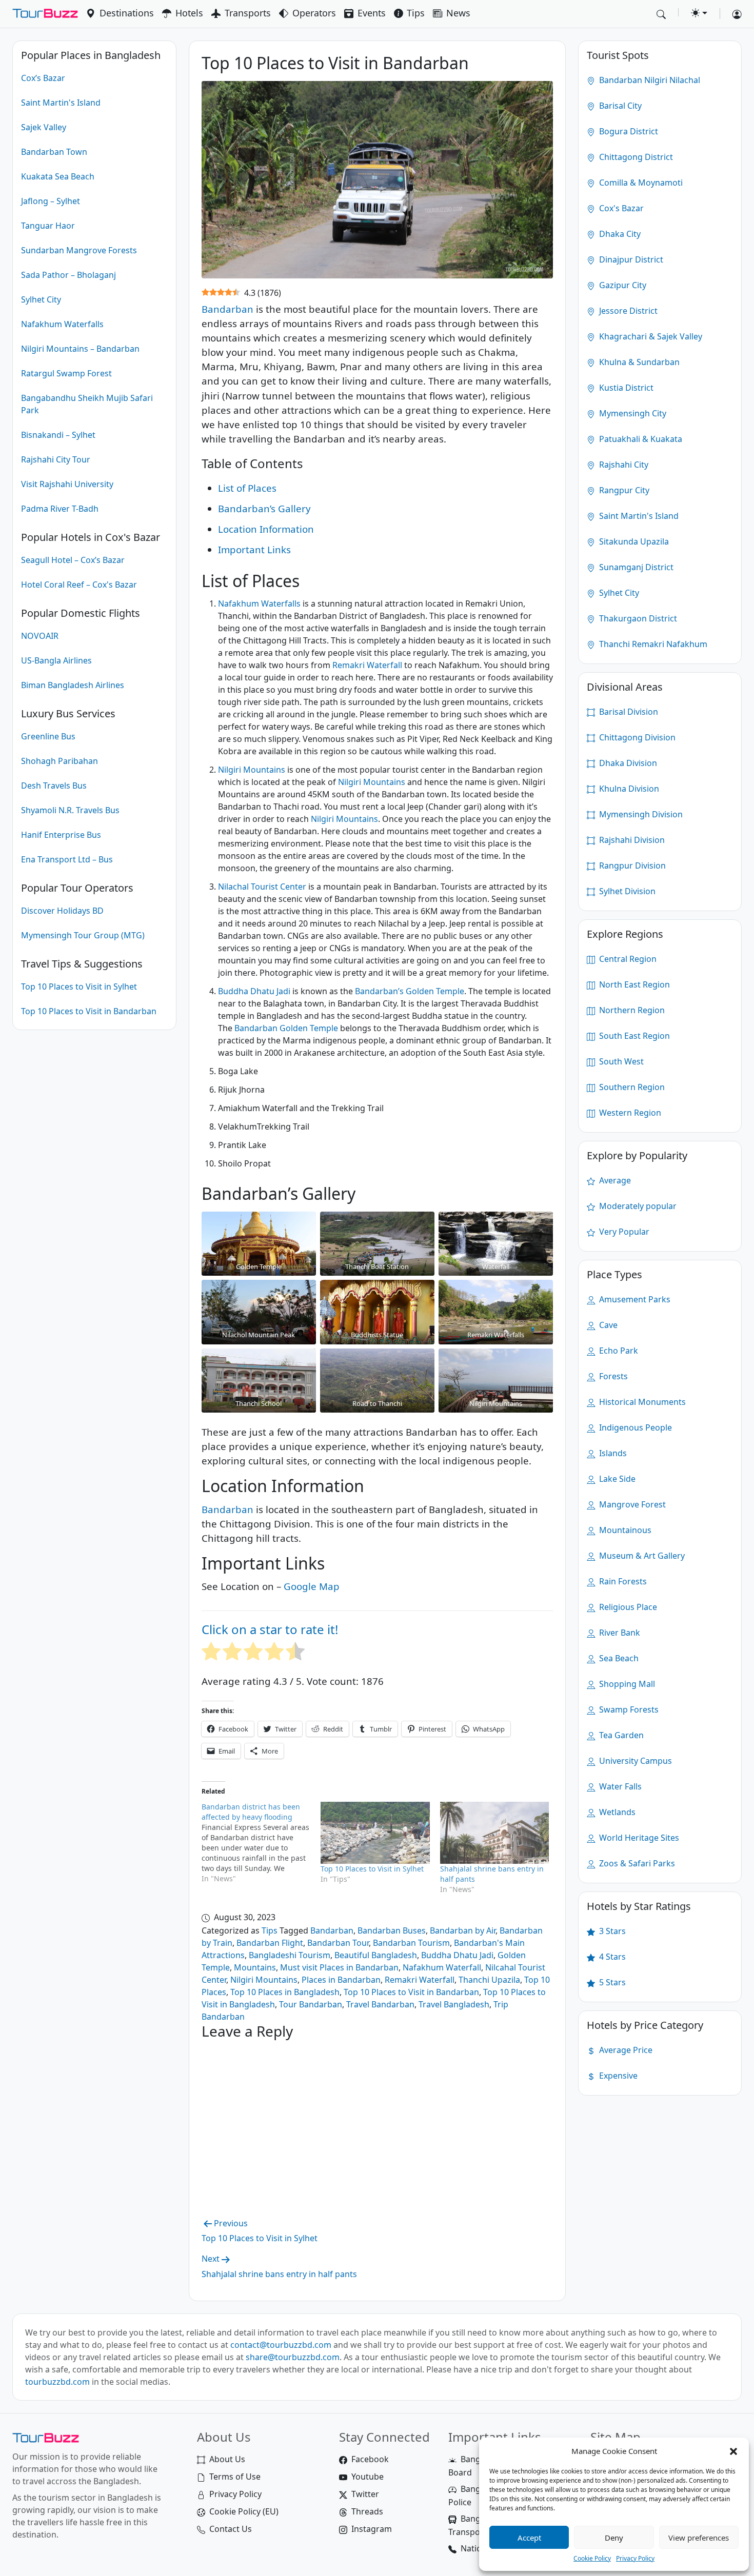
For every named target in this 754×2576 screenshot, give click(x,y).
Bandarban (227, 309)
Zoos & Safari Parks (636, 1863)
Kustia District (625, 388)
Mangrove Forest (631, 1504)
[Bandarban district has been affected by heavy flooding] (261, 1843)
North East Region (633, 984)
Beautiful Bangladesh (376, 1955)
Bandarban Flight (270, 1943)
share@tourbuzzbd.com (293, 2357)
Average (614, 1180)
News (458, 13)
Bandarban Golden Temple (286, 1028)
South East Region (633, 1036)
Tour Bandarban (311, 2004)
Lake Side (616, 1479)
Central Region (627, 959)
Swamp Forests (628, 1709)
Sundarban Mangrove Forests (79, 250)
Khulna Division (628, 789)
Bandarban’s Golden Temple (410, 991)
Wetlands (616, 1812)
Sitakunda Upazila (633, 541)
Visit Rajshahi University (67, 484)
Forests (612, 1376)
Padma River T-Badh (60, 509)
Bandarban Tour (338, 1943)
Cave (607, 1325)
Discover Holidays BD (62, 911)
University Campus (634, 1761)
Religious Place (627, 1607)
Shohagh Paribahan (59, 761)
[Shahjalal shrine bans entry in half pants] (495, 1833)
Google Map (312, 1586)
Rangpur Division (631, 866)
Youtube (368, 2477)
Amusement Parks (634, 1299)
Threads (367, 2511)
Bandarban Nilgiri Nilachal (649, 80)
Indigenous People (634, 1427)
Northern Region (631, 1010)
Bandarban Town (54, 152)
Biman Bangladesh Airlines (73, 685)
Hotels (189, 13)
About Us (227, 2459)
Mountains (255, 1967)
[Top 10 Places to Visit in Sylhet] (375, 1833)
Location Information (266, 529)
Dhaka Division (627, 763)
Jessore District (627, 311)
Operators (314, 13)
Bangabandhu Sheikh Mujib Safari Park (87, 404)
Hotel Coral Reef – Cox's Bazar (79, 585)
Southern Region (631, 1087)
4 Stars (611, 1957)
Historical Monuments (641, 1402)
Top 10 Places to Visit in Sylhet (79, 987)
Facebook (370, 2459)
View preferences (699, 2538)
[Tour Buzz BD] (45, 14)
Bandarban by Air (463, 1930)
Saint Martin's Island (61, 103)
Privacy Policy (635, 2558)
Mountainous (624, 1530)
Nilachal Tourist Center (262, 887)
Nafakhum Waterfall (442, 1967)
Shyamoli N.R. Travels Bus (70, 810)
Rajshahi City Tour (56, 459)
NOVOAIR (40, 636)
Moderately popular (637, 1206)
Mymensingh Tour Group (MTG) (83, 935)
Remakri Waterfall (367, 665)
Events (372, 13)
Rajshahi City (623, 465)
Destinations (127, 13)
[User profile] (733, 14)
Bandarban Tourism (411, 1943)
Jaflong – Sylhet (51, 201)
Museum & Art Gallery (641, 1556)
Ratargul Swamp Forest (66, 373)
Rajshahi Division (631, 840)
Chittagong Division (636, 737)
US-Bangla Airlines (56, 660)
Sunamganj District (635, 567)
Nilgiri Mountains (252, 770)
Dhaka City (619, 234)
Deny (614, 2538)
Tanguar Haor (48, 226)
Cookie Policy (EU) (244, 2511)
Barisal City (619, 106)
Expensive (617, 2076)
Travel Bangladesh (454, 2004)
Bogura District (628, 131)
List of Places (247, 488)
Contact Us (231, 2529)
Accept (529, 2538)
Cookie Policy (592, 2558)
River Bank (619, 1633)
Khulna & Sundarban (638, 362)
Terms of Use (235, 2477)
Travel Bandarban (380, 2004)
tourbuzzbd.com (57, 2382)
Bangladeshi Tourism (290, 1955)
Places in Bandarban (341, 1980)
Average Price (625, 2050)
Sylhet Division (626, 891)
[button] (733, 2451)
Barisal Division (628, 712)
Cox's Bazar (620, 208)
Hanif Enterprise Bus (61, 835)
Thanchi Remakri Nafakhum (652, 644)
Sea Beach (618, 1658)
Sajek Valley (44, 127)
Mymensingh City (632, 413)
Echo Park (618, 1351)
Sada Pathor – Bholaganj (68, 275)
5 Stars (611, 1982)
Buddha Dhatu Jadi (254, 991)
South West (620, 1061)
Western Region (629, 1113)
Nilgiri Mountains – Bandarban (80, 349)
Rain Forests (622, 1581)
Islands (612, 1453)
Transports (248, 13)
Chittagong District (635, 157)
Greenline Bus (48, 736)
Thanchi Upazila (489, 1980)
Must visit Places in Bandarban (339, 1967)
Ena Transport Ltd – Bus (67, 859)
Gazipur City (622, 285)
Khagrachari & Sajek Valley (650, 336)
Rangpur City (623, 490)
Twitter (365, 2494)
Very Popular (623, 1232)
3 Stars (611, 1931)
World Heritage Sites (638, 1838)
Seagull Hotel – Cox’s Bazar (73, 560)
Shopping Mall (626, 1684)
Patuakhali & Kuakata (640, 439)
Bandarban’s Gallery (264, 508)
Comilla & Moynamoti (640, 183)
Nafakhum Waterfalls (62, 324)
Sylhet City (41, 299)
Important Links (254, 549)
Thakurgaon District (637, 618)
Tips (416, 13)
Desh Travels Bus (54, 786)
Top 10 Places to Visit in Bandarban (89, 1011)
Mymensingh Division (640, 814)
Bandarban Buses (392, 1930)
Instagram (372, 2529)
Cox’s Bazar (43, 78)
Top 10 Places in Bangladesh (285, 1992)
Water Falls (619, 1786)
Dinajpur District (630, 259)
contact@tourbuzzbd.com (281, 2345)
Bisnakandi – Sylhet (58, 435)
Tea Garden (620, 1735)
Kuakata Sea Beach (58, 176)
